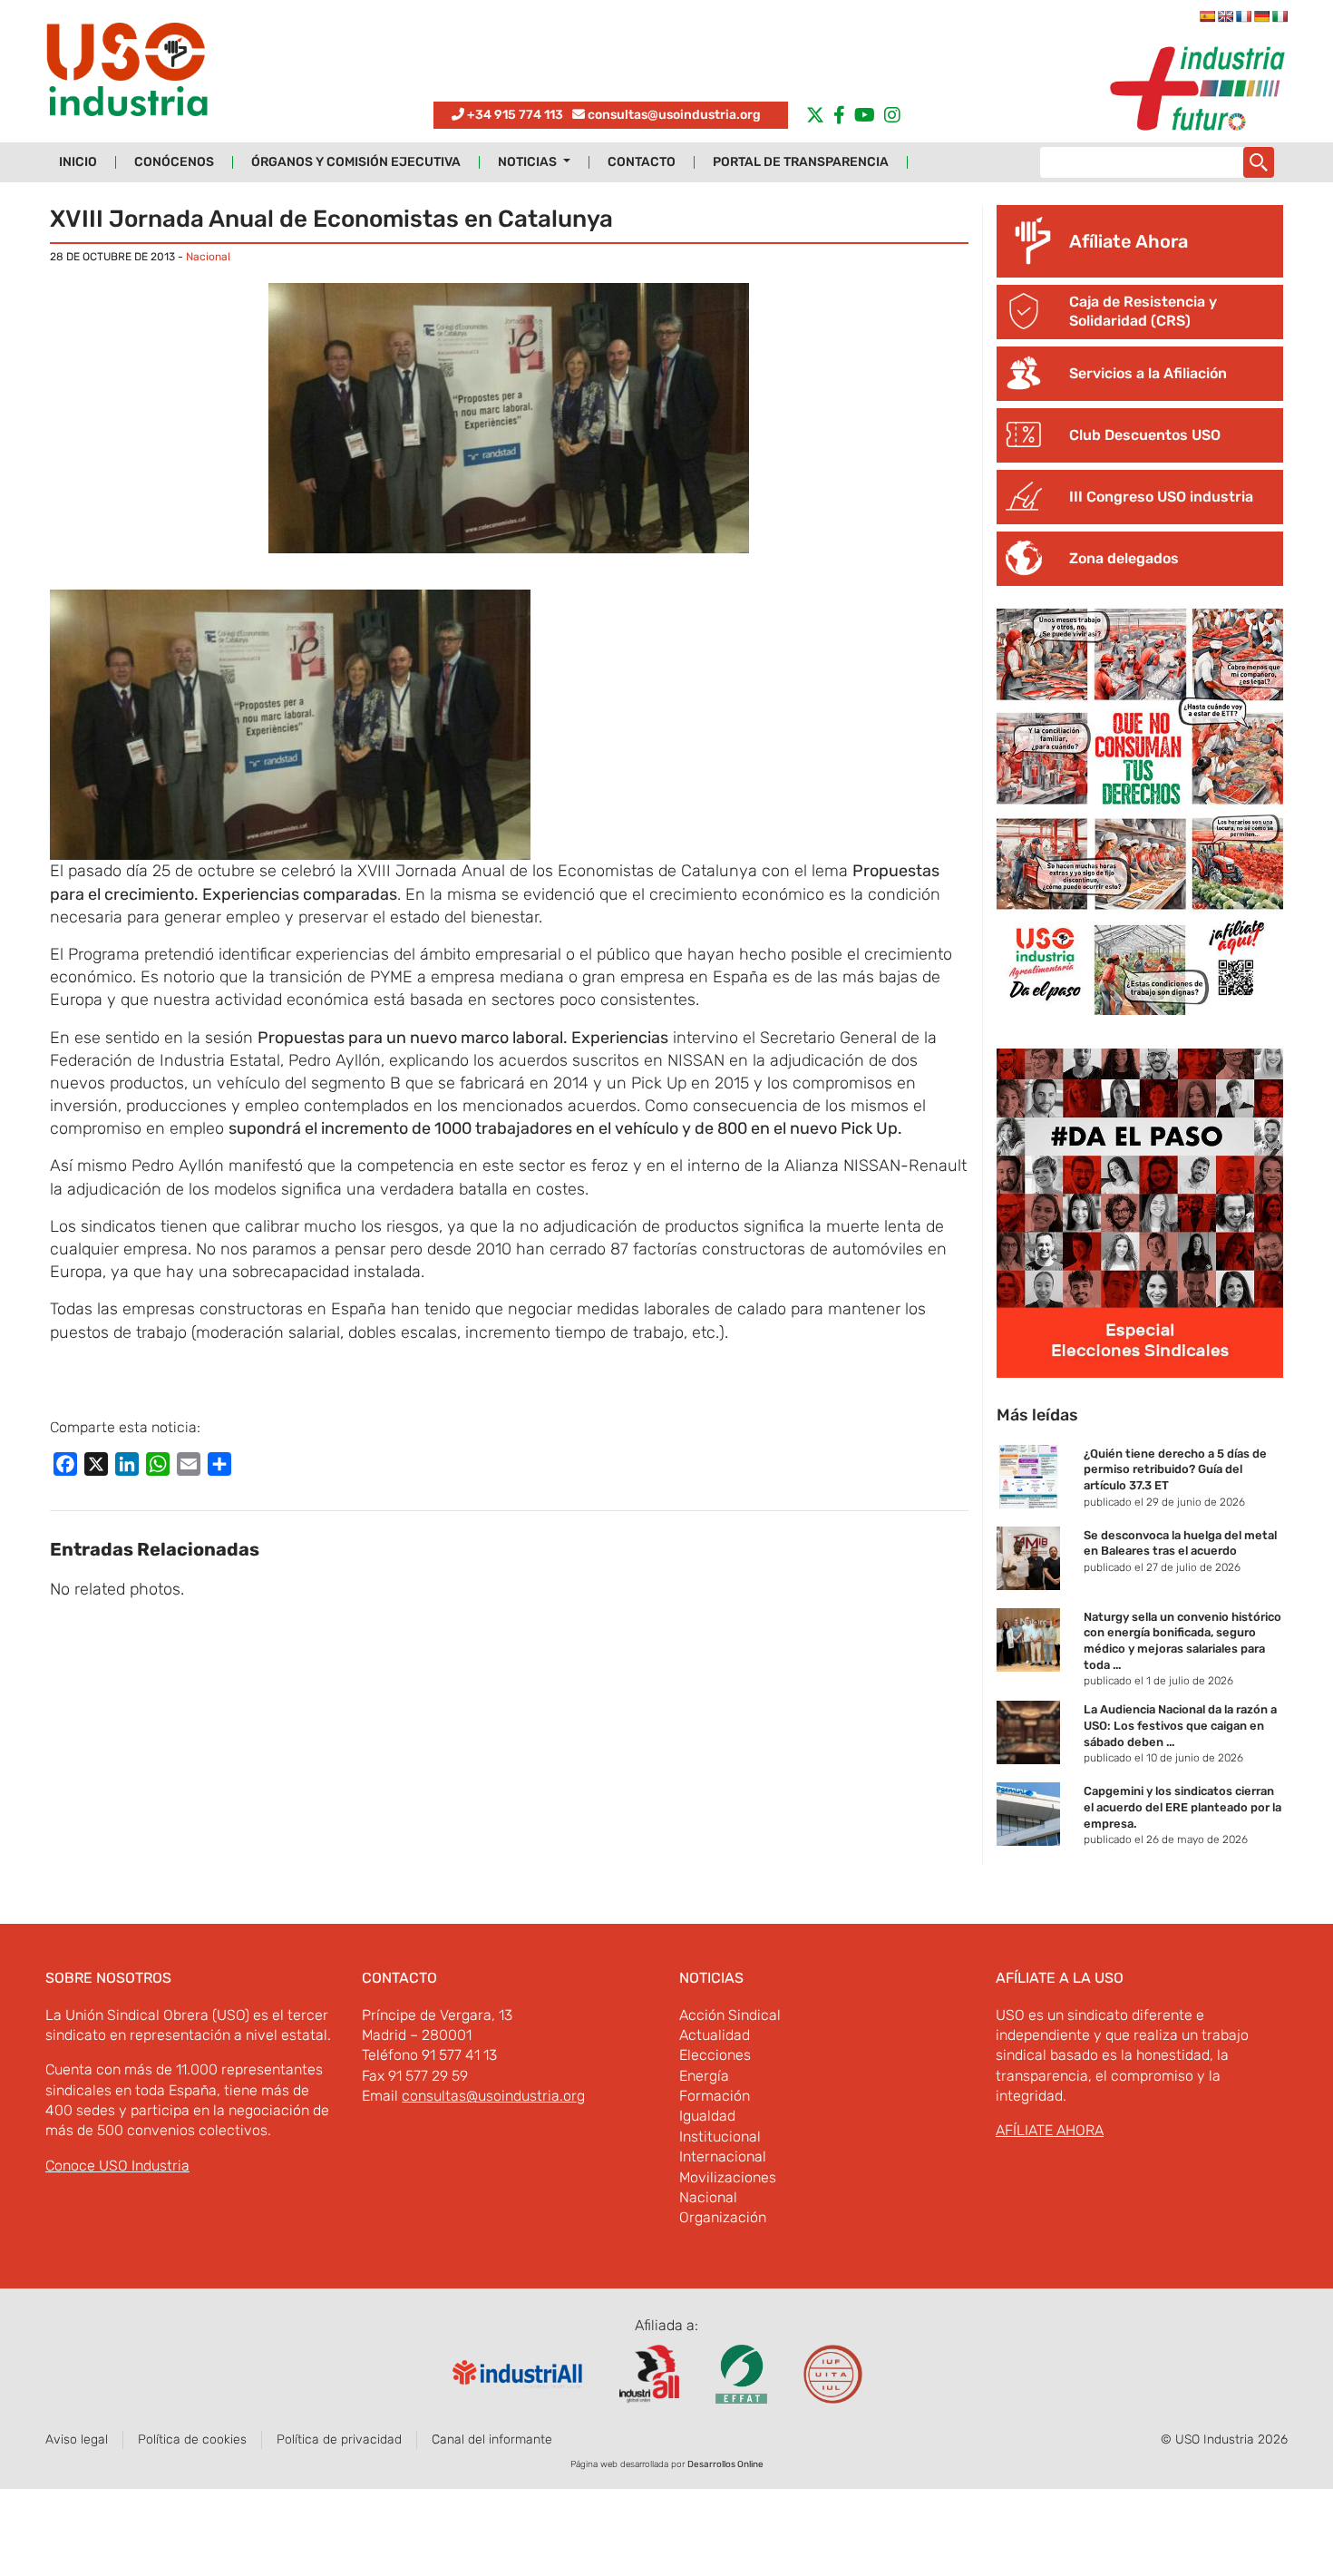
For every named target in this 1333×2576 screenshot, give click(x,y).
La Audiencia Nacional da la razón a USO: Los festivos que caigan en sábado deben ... (1180, 1725)
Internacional (723, 2156)
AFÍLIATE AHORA (1050, 2130)
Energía (704, 2076)
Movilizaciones (728, 2177)
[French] (1243, 16)
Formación (715, 2096)
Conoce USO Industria (117, 2166)
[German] (1261, 16)
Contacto (642, 162)
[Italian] (1279, 16)
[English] (1225, 16)
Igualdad (707, 2116)
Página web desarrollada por (667, 2464)
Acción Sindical (730, 2015)
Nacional (208, 257)
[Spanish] (1207, 16)
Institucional (720, 2137)
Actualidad (715, 2035)
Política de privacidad (339, 2439)
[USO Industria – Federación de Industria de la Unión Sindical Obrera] (127, 74)
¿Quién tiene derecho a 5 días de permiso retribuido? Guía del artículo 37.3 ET (1175, 1469)
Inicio (78, 162)
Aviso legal (77, 2439)
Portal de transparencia (801, 162)
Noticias (529, 162)
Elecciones (715, 2055)
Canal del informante (492, 2439)
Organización (723, 2217)
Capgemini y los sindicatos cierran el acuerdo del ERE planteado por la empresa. (1182, 1807)
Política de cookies (192, 2439)
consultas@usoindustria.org (674, 115)
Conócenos (174, 162)
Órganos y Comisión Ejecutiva (356, 162)
